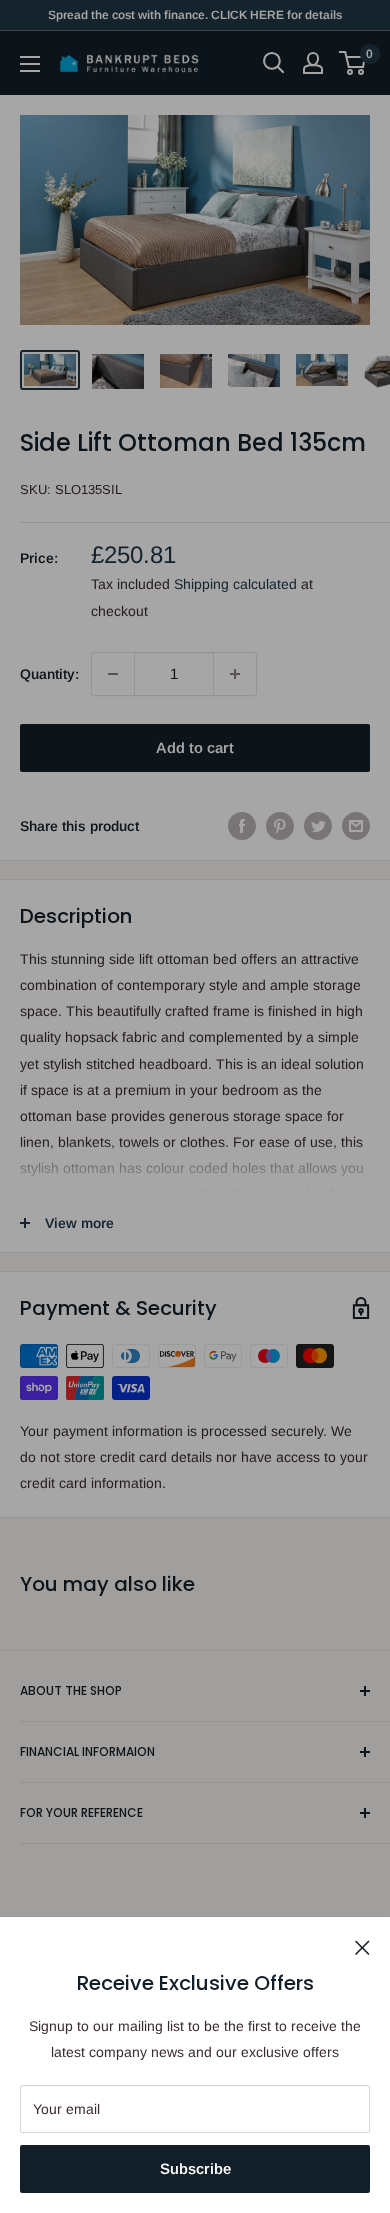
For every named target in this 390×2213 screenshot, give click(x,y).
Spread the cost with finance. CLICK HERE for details (195, 15)
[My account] (313, 63)
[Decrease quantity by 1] (113, 674)
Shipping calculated (235, 584)
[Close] (362, 1946)
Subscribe (195, 2168)
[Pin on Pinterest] (280, 826)
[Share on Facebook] (242, 826)
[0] (353, 63)
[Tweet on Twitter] (318, 826)
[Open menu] (30, 64)
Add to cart (195, 747)
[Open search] (274, 63)
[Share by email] (356, 826)
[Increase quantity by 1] (235, 674)
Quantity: (49, 674)
